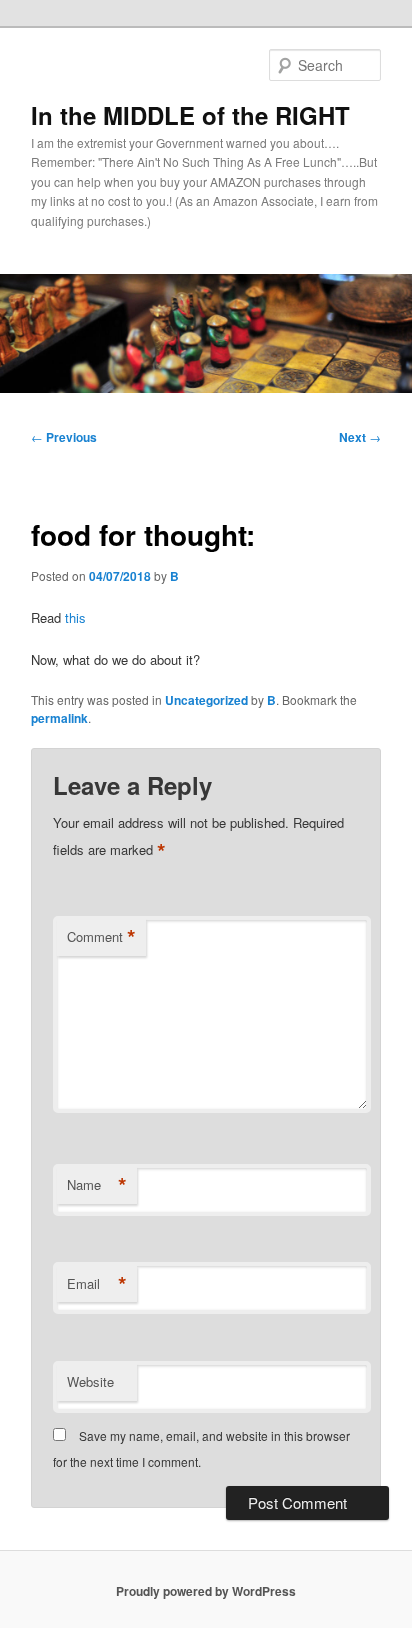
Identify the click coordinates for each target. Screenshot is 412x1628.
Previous (64, 437)
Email (97, 1284)
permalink (59, 718)
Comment (101, 937)
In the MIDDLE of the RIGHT (190, 115)
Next (360, 437)
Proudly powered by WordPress (206, 1591)
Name (97, 1185)
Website (90, 1381)
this (75, 617)
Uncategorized (206, 700)
